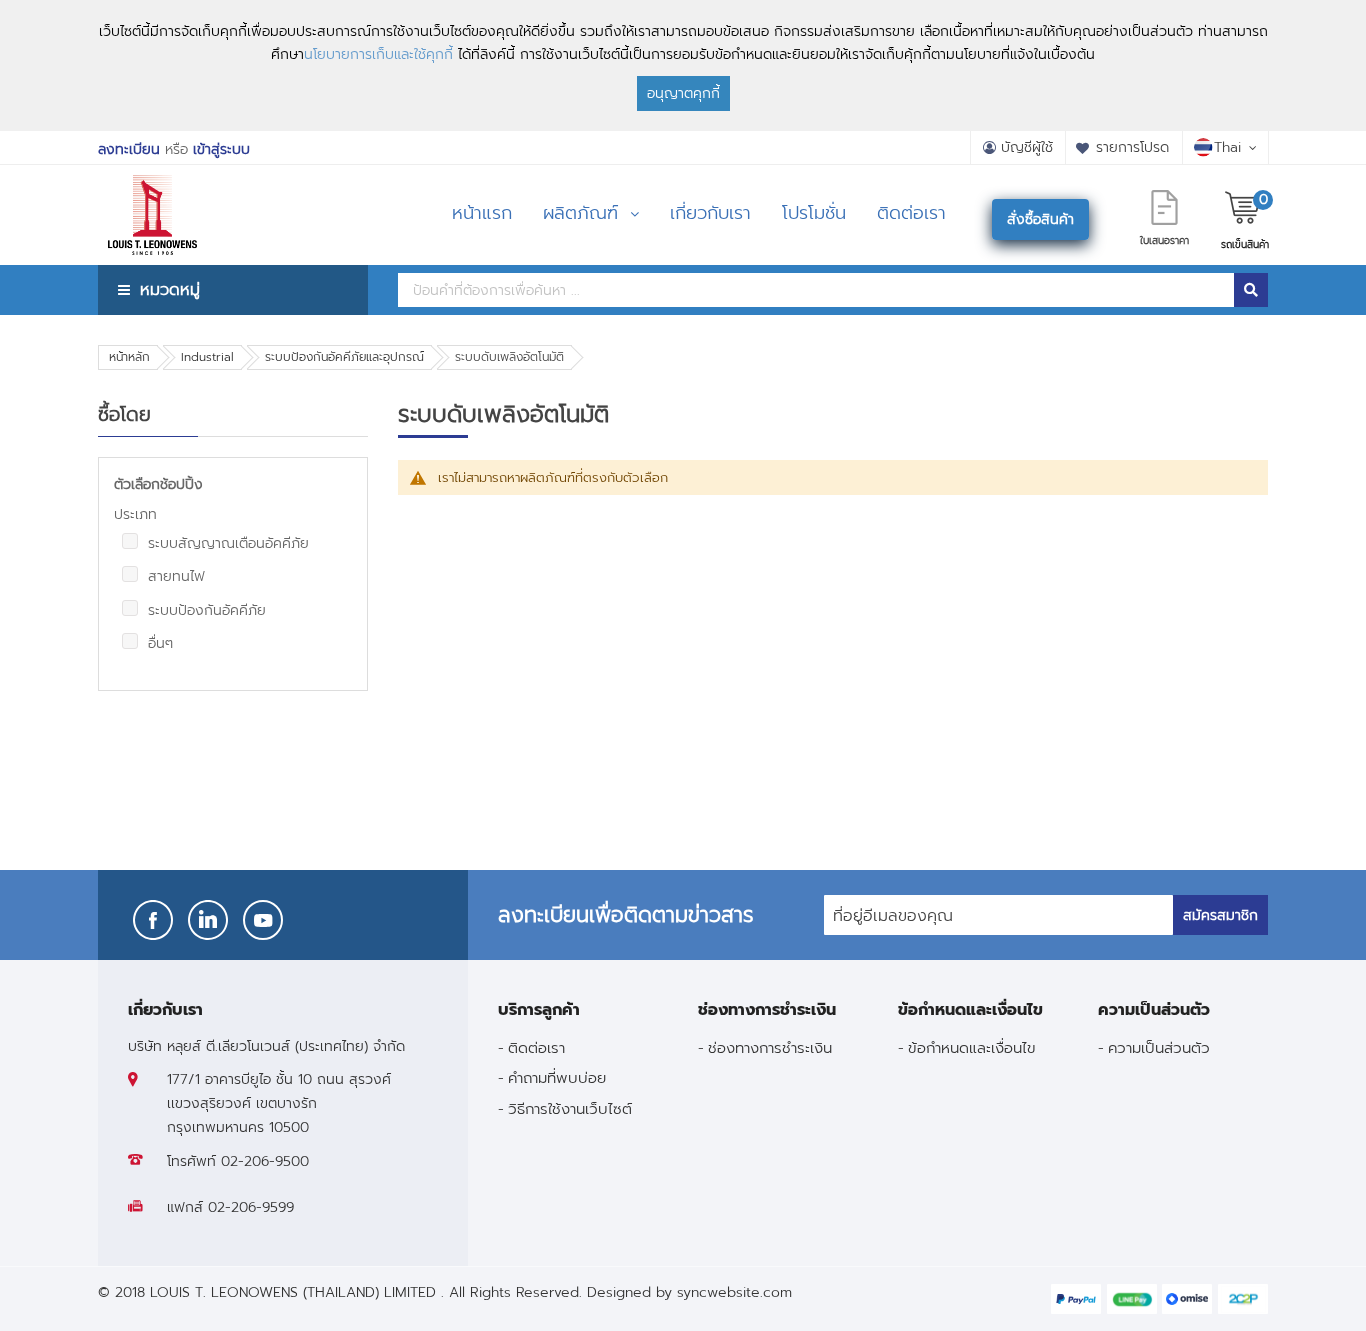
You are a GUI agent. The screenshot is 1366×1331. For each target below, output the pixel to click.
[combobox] (816, 290)
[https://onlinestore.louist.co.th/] (152, 189)
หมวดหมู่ (170, 289)
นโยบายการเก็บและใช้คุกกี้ (378, 54)
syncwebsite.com (734, 1292)
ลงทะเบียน (129, 149)
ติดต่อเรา (536, 1047)
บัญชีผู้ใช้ (1027, 147)
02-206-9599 (251, 1207)
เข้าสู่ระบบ (221, 149)
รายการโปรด (1132, 147)
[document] (683, 65)
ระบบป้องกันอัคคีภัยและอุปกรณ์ (344, 357)
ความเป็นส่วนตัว (1159, 1047)
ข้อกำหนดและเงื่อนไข (972, 1047)
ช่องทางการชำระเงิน (770, 1047)
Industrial (207, 357)
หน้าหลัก (129, 357)
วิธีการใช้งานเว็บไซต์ (570, 1108)
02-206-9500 (265, 1161)
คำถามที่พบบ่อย (557, 1077)
